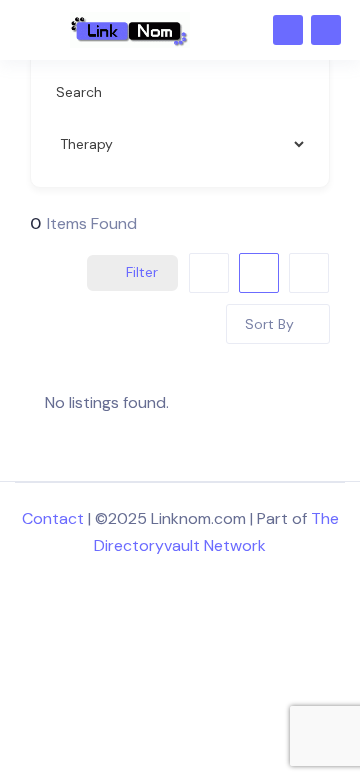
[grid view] (209, 273)
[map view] (309, 273)
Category (87, 143)
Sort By (269, 324)
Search (79, 92)
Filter (142, 272)
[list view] (259, 273)
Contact (53, 518)
